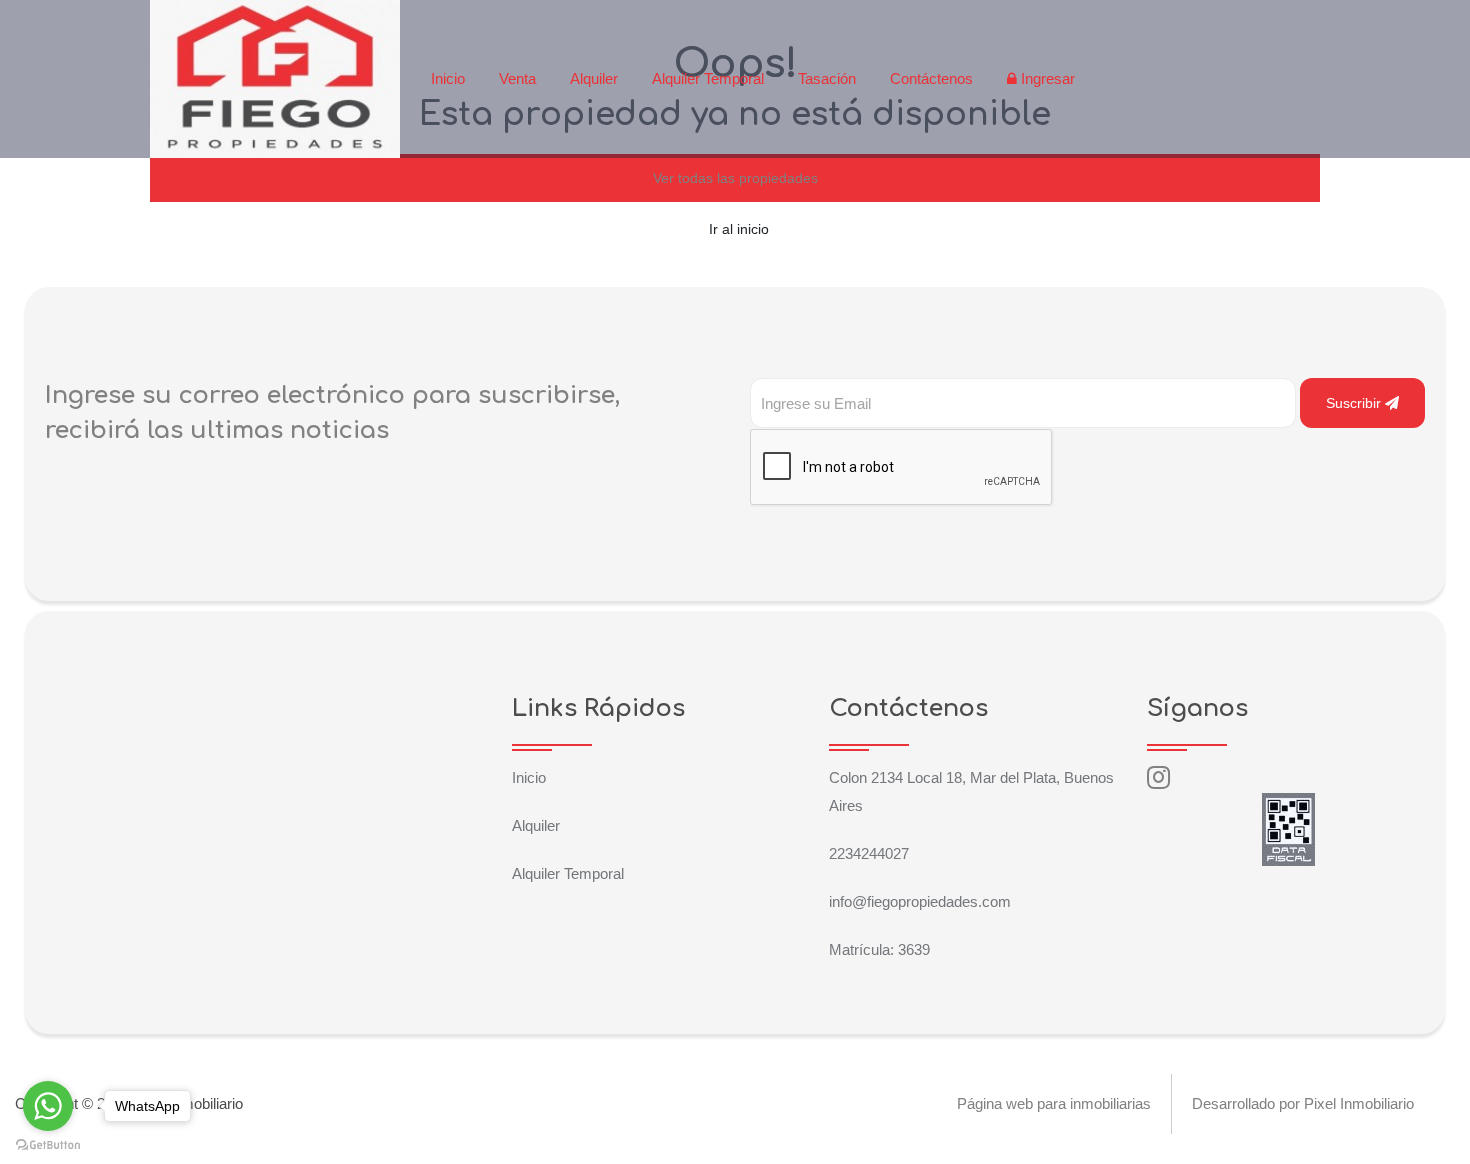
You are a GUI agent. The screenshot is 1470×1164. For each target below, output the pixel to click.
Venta (517, 78)
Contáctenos (931, 78)
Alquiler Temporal (708, 78)
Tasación (827, 78)
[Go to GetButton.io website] (48, 1144)
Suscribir (1355, 403)
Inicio (448, 78)
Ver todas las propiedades (735, 178)
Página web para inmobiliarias (1054, 1103)
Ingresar (1046, 78)
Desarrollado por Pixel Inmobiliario (1303, 1103)
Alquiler (594, 78)
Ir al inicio (739, 229)
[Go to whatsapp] (48, 1106)
